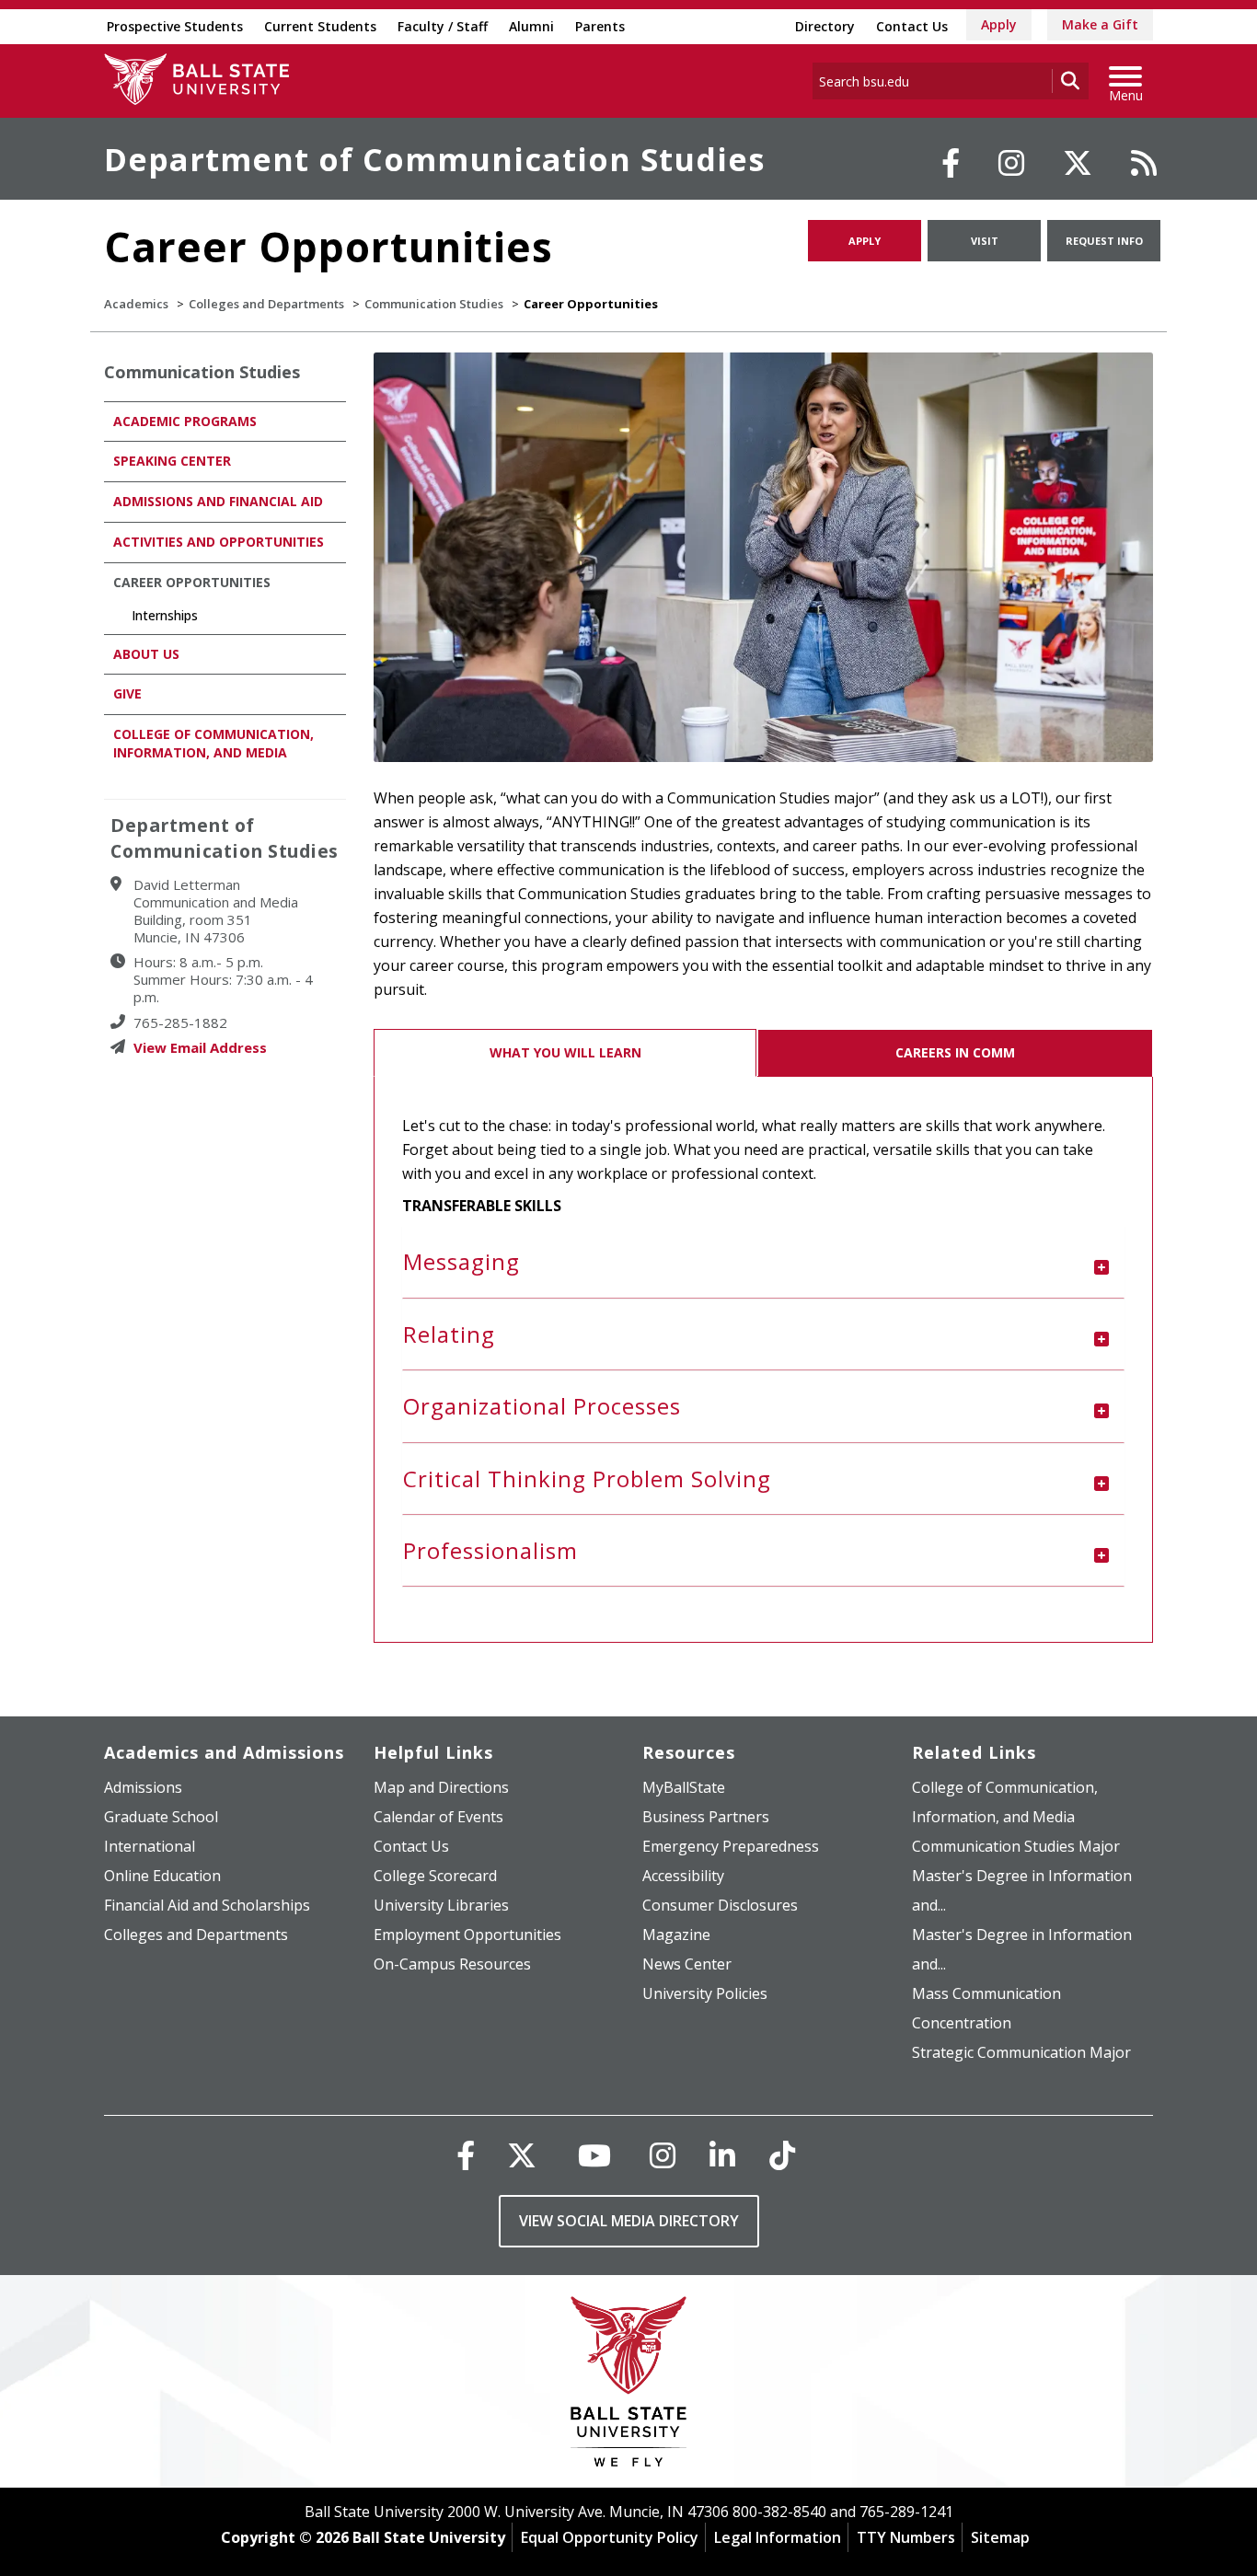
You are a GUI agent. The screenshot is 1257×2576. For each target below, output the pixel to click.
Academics (136, 304)
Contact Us (912, 26)
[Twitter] (1078, 163)
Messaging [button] (461, 1261)
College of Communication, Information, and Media (213, 743)
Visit (985, 241)
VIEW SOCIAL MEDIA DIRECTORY (629, 2221)
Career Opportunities (192, 582)
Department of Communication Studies (434, 159)
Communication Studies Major (1016, 1846)
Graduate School (161, 1817)
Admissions (143, 1787)
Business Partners (706, 1817)
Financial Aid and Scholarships (207, 1905)
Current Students (320, 26)
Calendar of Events (438, 1817)
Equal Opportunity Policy (610, 2537)
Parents (600, 26)
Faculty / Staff (443, 26)
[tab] (764, 1262)
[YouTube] (594, 2155)
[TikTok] (782, 2155)
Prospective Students (175, 26)
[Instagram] (1011, 163)
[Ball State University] (629, 2386)
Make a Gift (1100, 24)
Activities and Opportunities (219, 542)
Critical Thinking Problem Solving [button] (587, 1479)
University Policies (705, 1993)
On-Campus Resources (452, 1964)
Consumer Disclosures (720, 1905)
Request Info (1104, 241)
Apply (999, 24)
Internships (165, 615)
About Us (146, 654)
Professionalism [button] (490, 1550)
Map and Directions (441, 1787)
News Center (687, 1964)
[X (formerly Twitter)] (522, 2155)
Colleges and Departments (266, 304)
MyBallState (684, 1787)
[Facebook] (951, 163)
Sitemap (1000, 2537)
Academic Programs (185, 421)
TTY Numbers (906, 2537)
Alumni (531, 26)
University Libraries (441, 1905)
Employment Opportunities (467, 1935)
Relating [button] (449, 1334)
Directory (825, 26)
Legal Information (778, 2537)
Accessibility (683, 1876)
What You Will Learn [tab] (565, 1052)
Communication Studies (434, 304)
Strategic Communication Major (1021, 2052)
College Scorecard (435, 1876)
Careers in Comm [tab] (955, 1052)
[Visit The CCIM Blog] (1144, 163)
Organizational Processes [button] (542, 1406)
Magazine (676, 1935)
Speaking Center (172, 461)
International (150, 1846)
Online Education (162, 1876)
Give (127, 693)
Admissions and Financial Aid (218, 501)
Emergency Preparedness (731, 1846)
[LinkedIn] (722, 2155)
